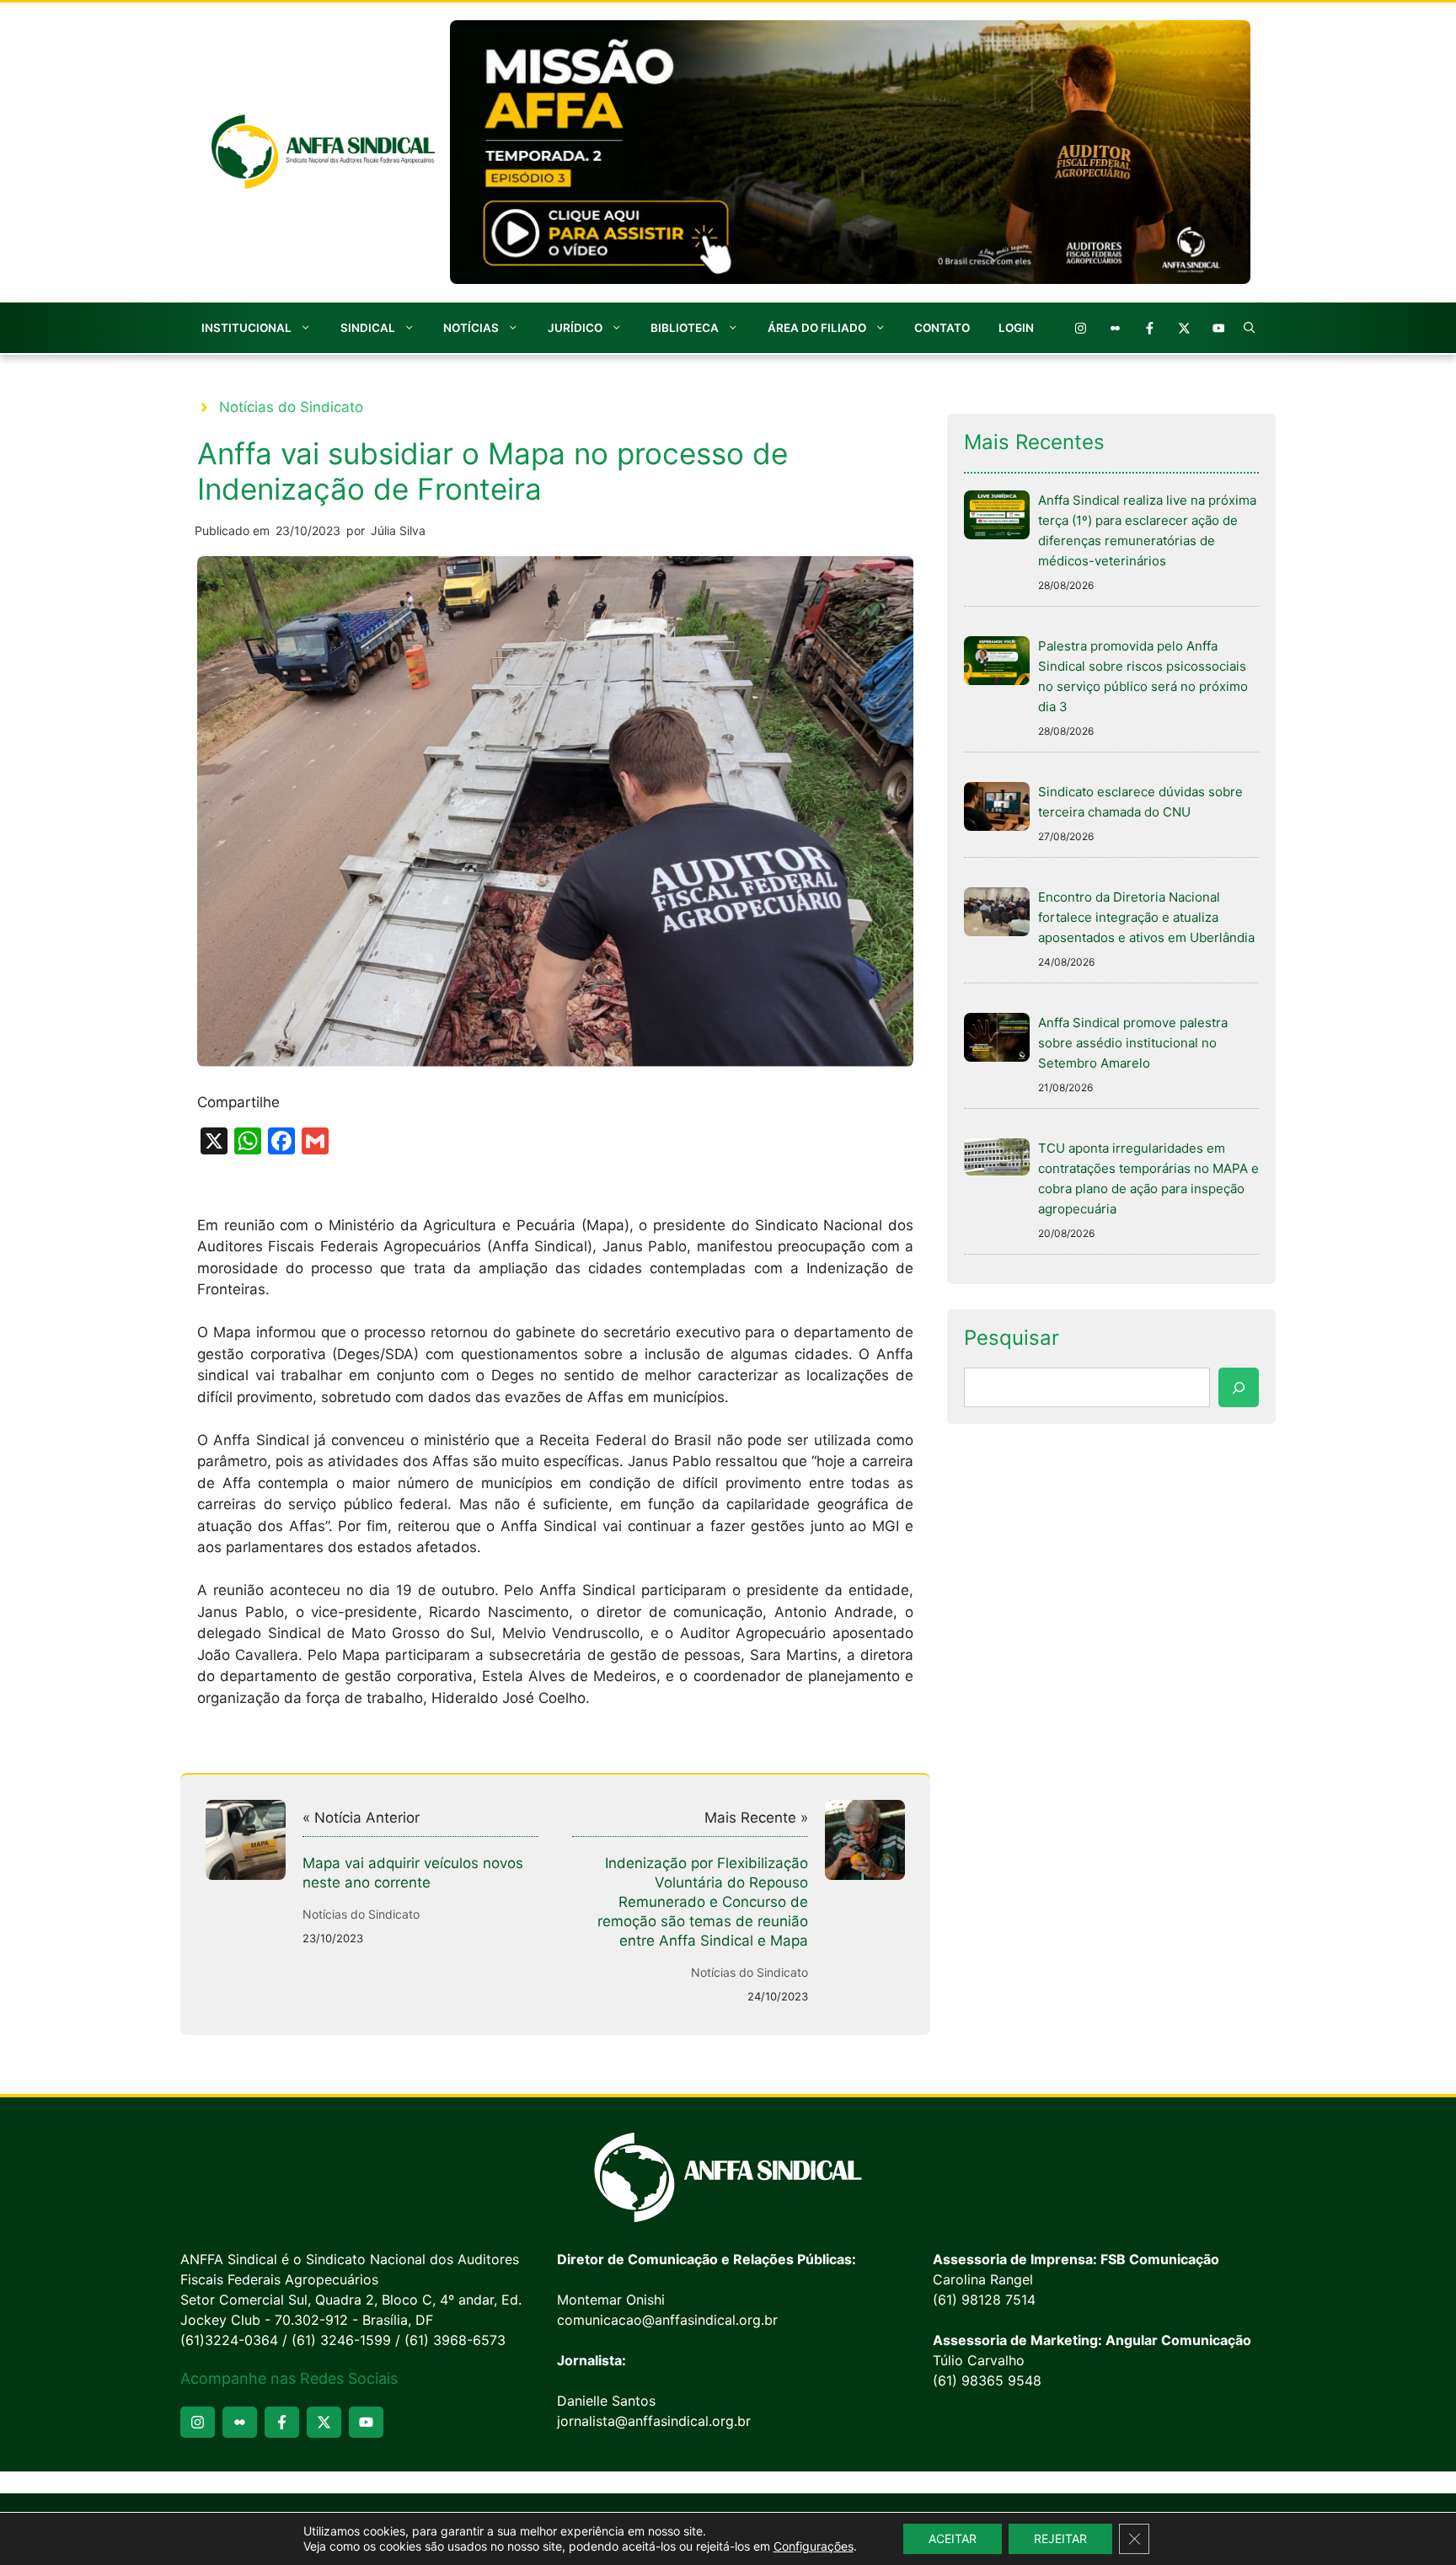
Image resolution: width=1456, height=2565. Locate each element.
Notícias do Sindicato (291, 407)
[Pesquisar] (1239, 1388)
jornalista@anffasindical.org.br (654, 2421)
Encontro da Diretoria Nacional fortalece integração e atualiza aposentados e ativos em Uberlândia (1146, 917)
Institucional (246, 328)
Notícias (471, 328)
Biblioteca (685, 328)
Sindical (368, 328)
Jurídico (575, 328)
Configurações (814, 2546)
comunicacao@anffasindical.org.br (667, 2320)
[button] (1250, 328)
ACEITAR (953, 2538)
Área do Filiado (817, 328)
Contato (942, 328)
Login (1016, 328)
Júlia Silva (398, 530)
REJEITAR (1060, 2538)
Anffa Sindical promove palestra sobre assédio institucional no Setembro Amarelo (1133, 1043)
